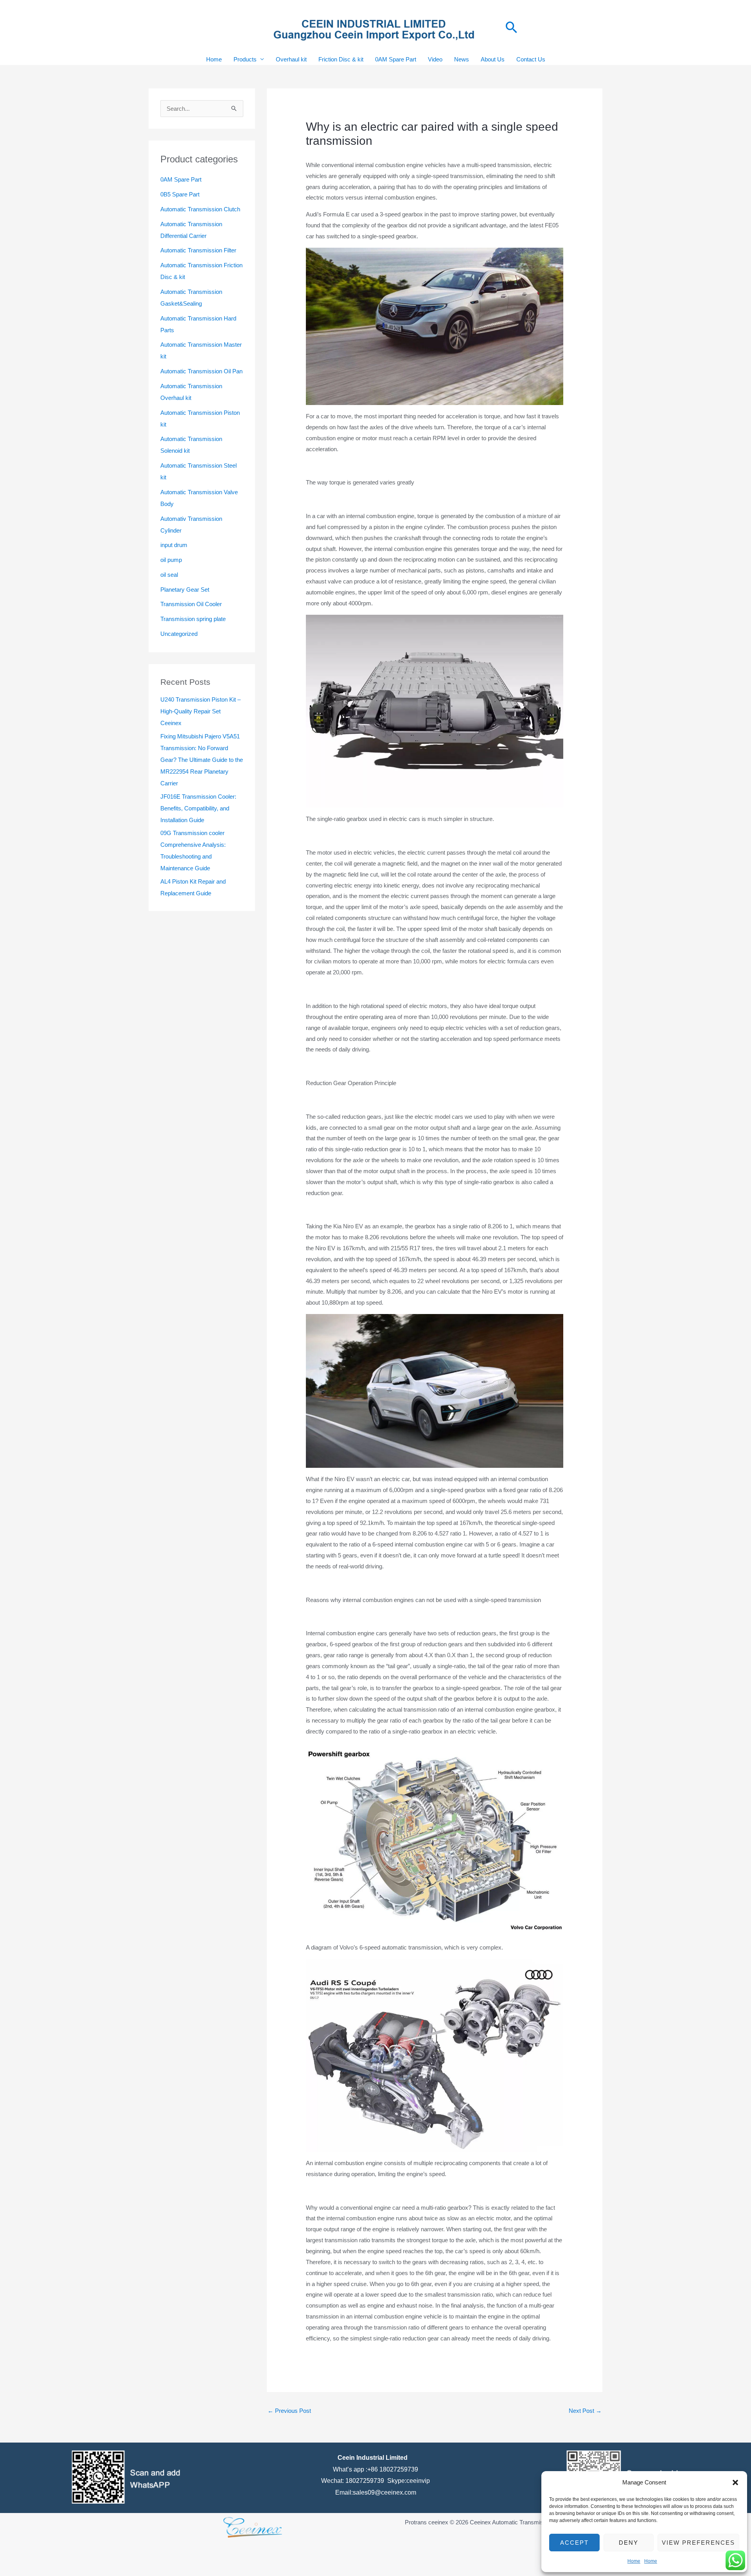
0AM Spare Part (396, 59)
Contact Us (531, 59)
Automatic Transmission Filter (198, 250)
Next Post (585, 2411)
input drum (174, 545)
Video (435, 59)
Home (634, 2561)
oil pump (171, 560)
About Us (493, 59)
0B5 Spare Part (180, 194)
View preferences (698, 2543)
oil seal (169, 575)
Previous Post (289, 2411)
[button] (735, 2482)
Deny (629, 2543)
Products (245, 59)
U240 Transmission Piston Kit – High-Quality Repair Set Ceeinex (200, 711)
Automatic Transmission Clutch (200, 209)
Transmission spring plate (193, 619)
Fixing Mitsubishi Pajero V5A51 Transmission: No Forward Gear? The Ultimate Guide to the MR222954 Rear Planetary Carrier (202, 760)
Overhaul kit (291, 59)
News (462, 59)
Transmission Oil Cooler (191, 604)
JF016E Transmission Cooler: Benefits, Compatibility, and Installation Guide (198, 808)
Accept (574, 2543)
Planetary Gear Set (185, 590)
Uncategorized (179, 634)
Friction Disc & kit (341, 59)
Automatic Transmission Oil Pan (201, 371)
